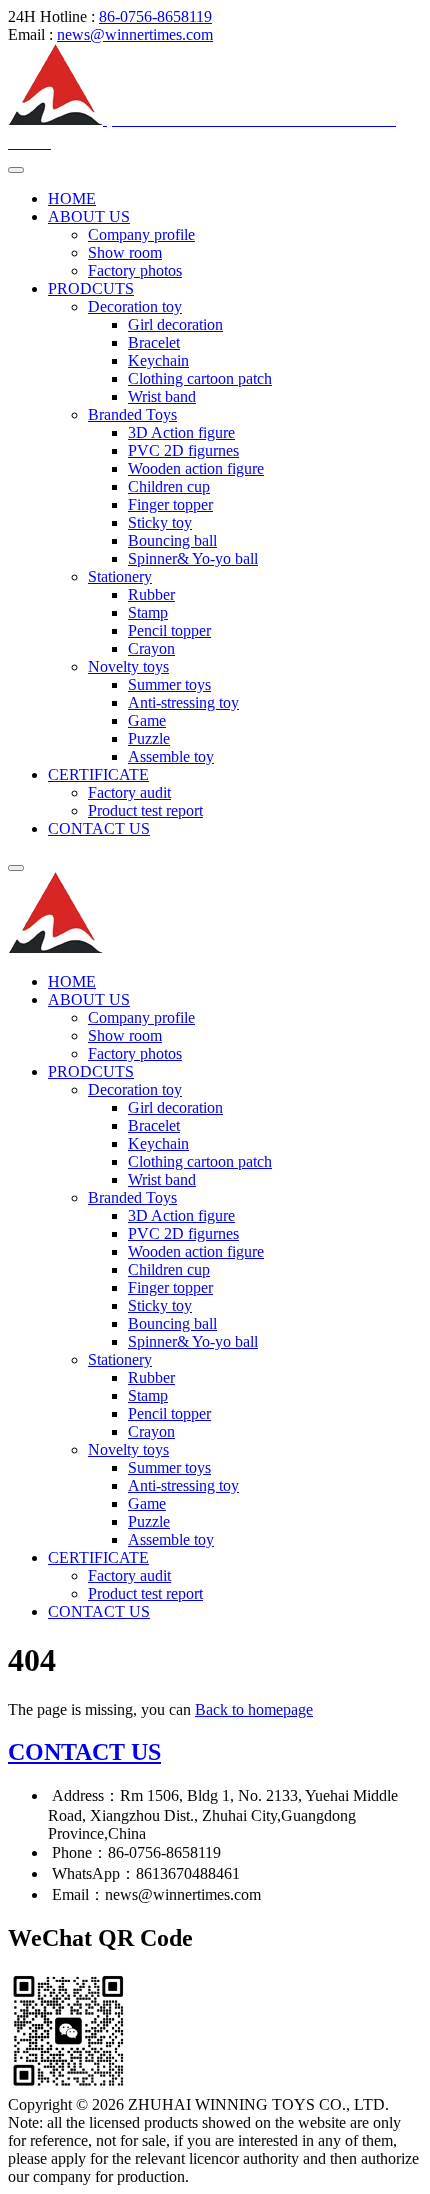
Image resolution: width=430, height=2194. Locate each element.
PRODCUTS (91, 288)
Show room (125, 252)
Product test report (145, 810)
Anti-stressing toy (183, 702)
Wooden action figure (196, 468)
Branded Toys (132, 414)
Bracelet (154, 342)
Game (147, 720)
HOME (72, 198)
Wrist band (162, 396)
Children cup (169, 486)
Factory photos (135, 270)
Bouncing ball (172, 540)
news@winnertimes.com (135, 34)
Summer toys (169, 684)
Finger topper (170, 504)
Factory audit (129, 792)
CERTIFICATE (98, 774)
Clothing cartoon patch (200, 378)
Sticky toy (160, 522)
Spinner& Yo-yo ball (193, 558)
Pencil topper (169, 630)
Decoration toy (135, 306)
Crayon (151, 648)
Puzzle (149, 738)
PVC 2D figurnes (183, 450)
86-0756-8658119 (155, 16)
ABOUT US (89, 216)
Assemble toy (171, 756)
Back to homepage (254, 1709)
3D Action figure (181, 432)
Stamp (148, 612)
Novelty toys (128, 666)
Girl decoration (175, 324)
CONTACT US (99, 828)
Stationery (120, 576)
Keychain (158, 360)
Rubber (151, 594)
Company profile (141, 234)
